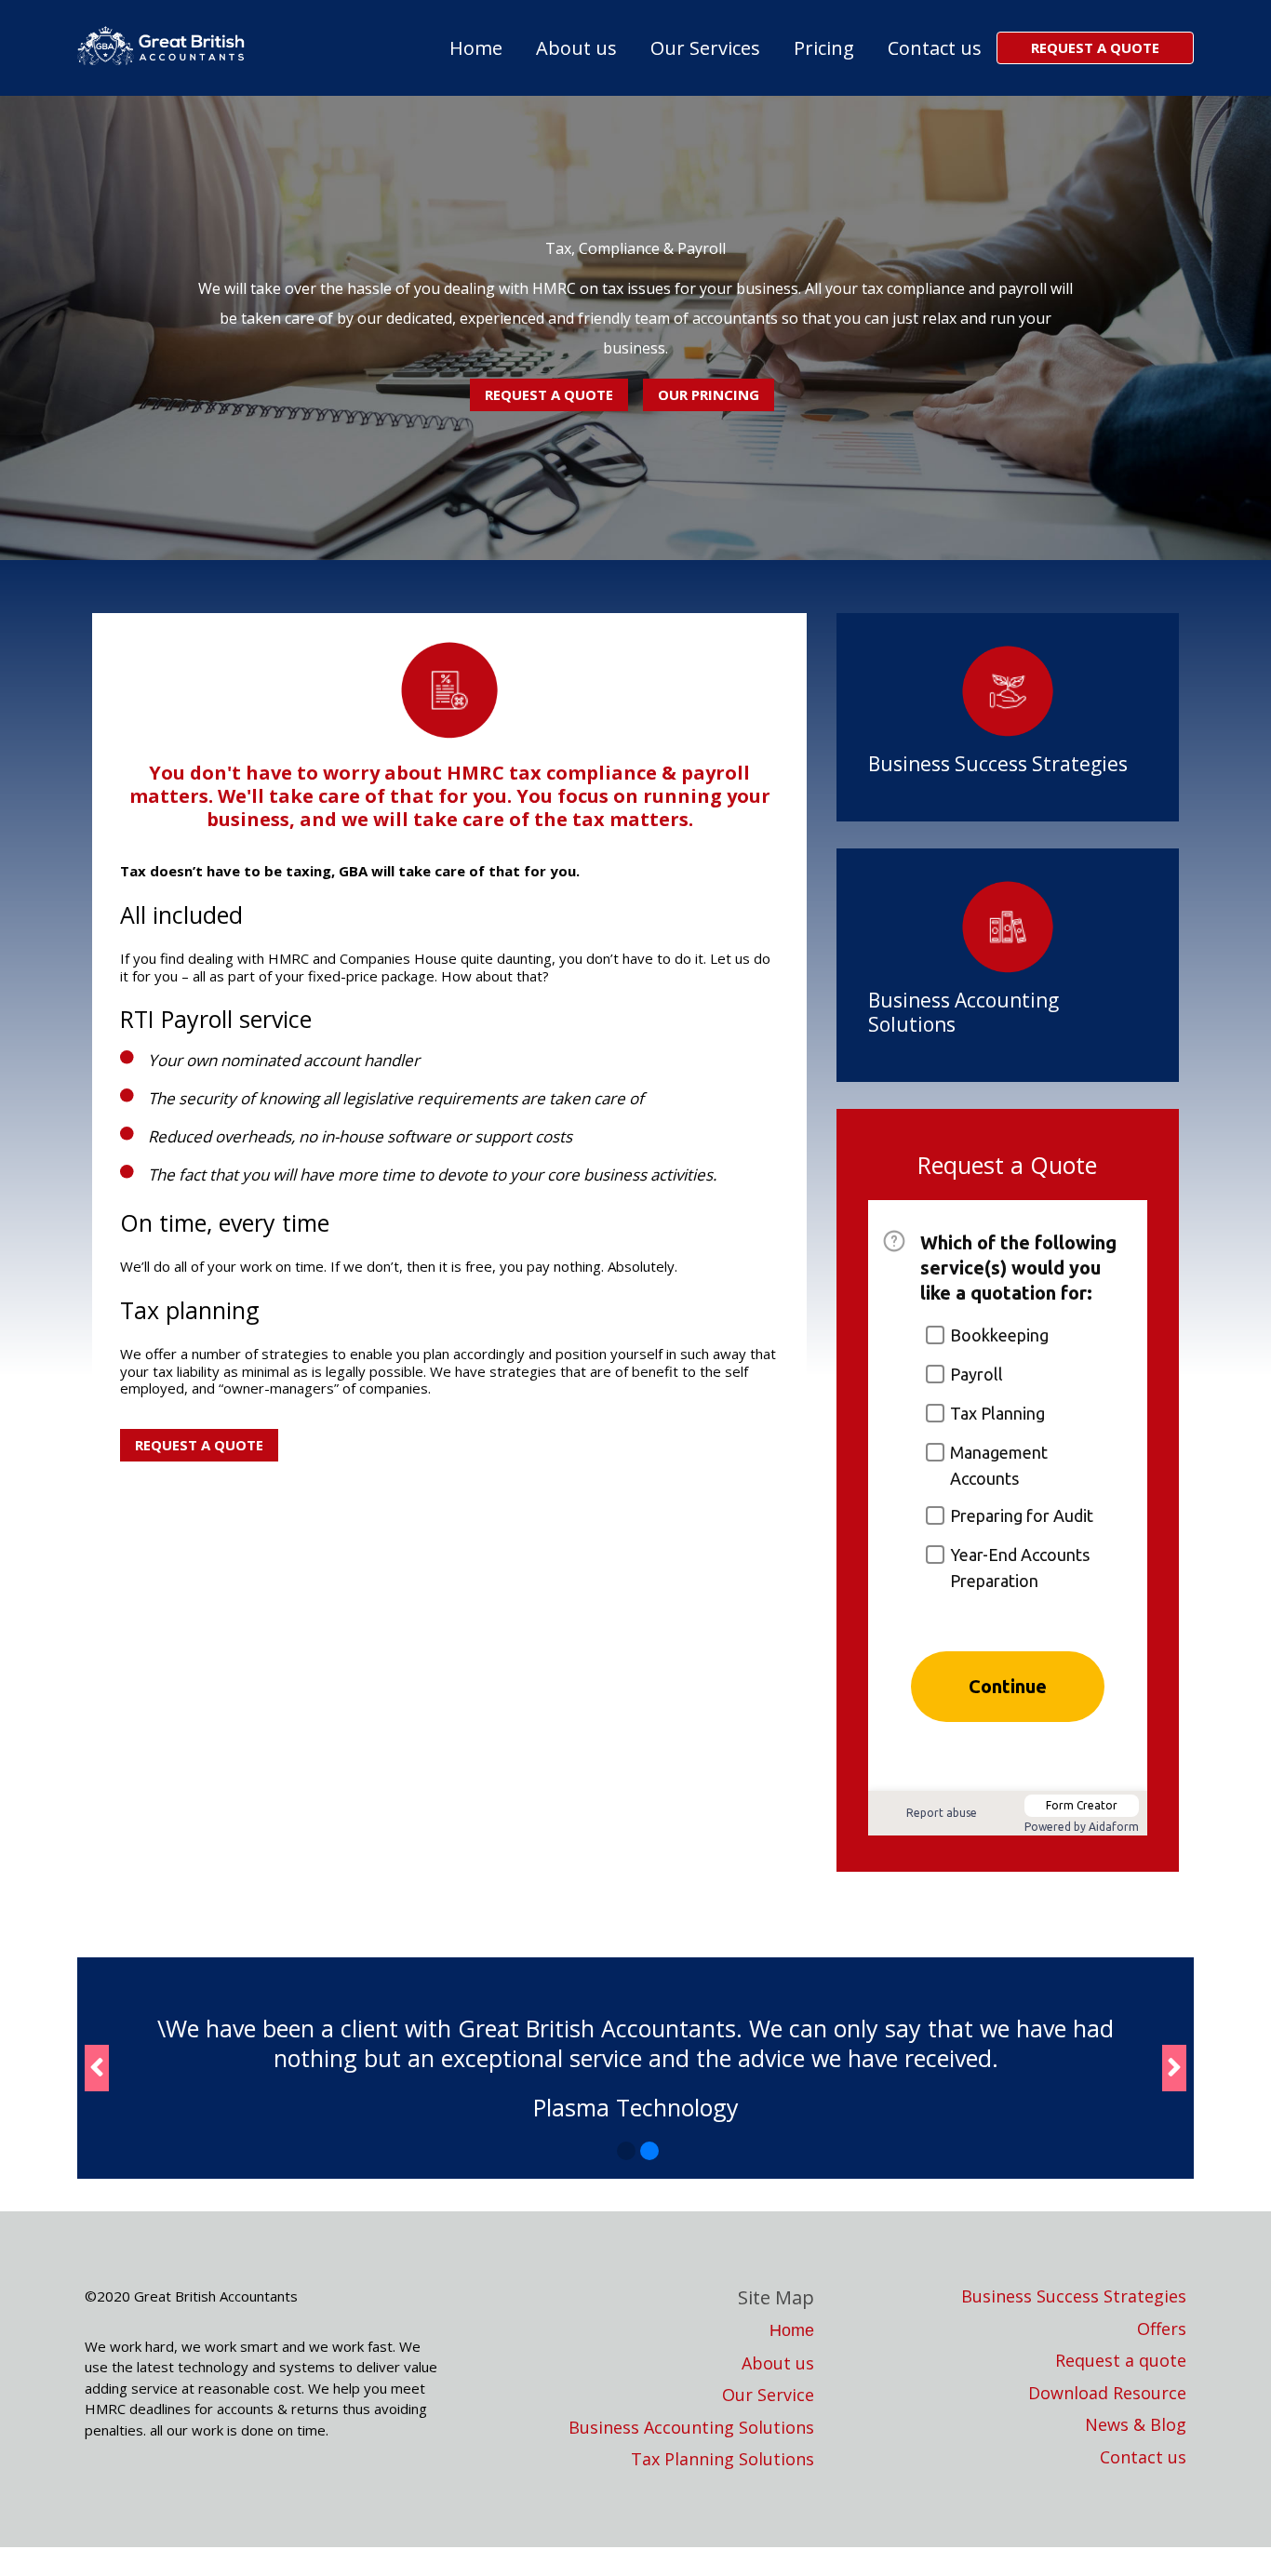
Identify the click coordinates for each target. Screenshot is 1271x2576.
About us (576, 48)
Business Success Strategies (998, 764)
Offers (1162, 2329)
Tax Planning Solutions (722, 2459)
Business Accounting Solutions (963, 1012)
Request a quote (1121, 2361)
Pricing (824, 48)
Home (476, 48)
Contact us (935, 48)
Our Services (705, 48)
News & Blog (1136, 2425)
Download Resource (1107, 2393)
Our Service (768, 2395)
